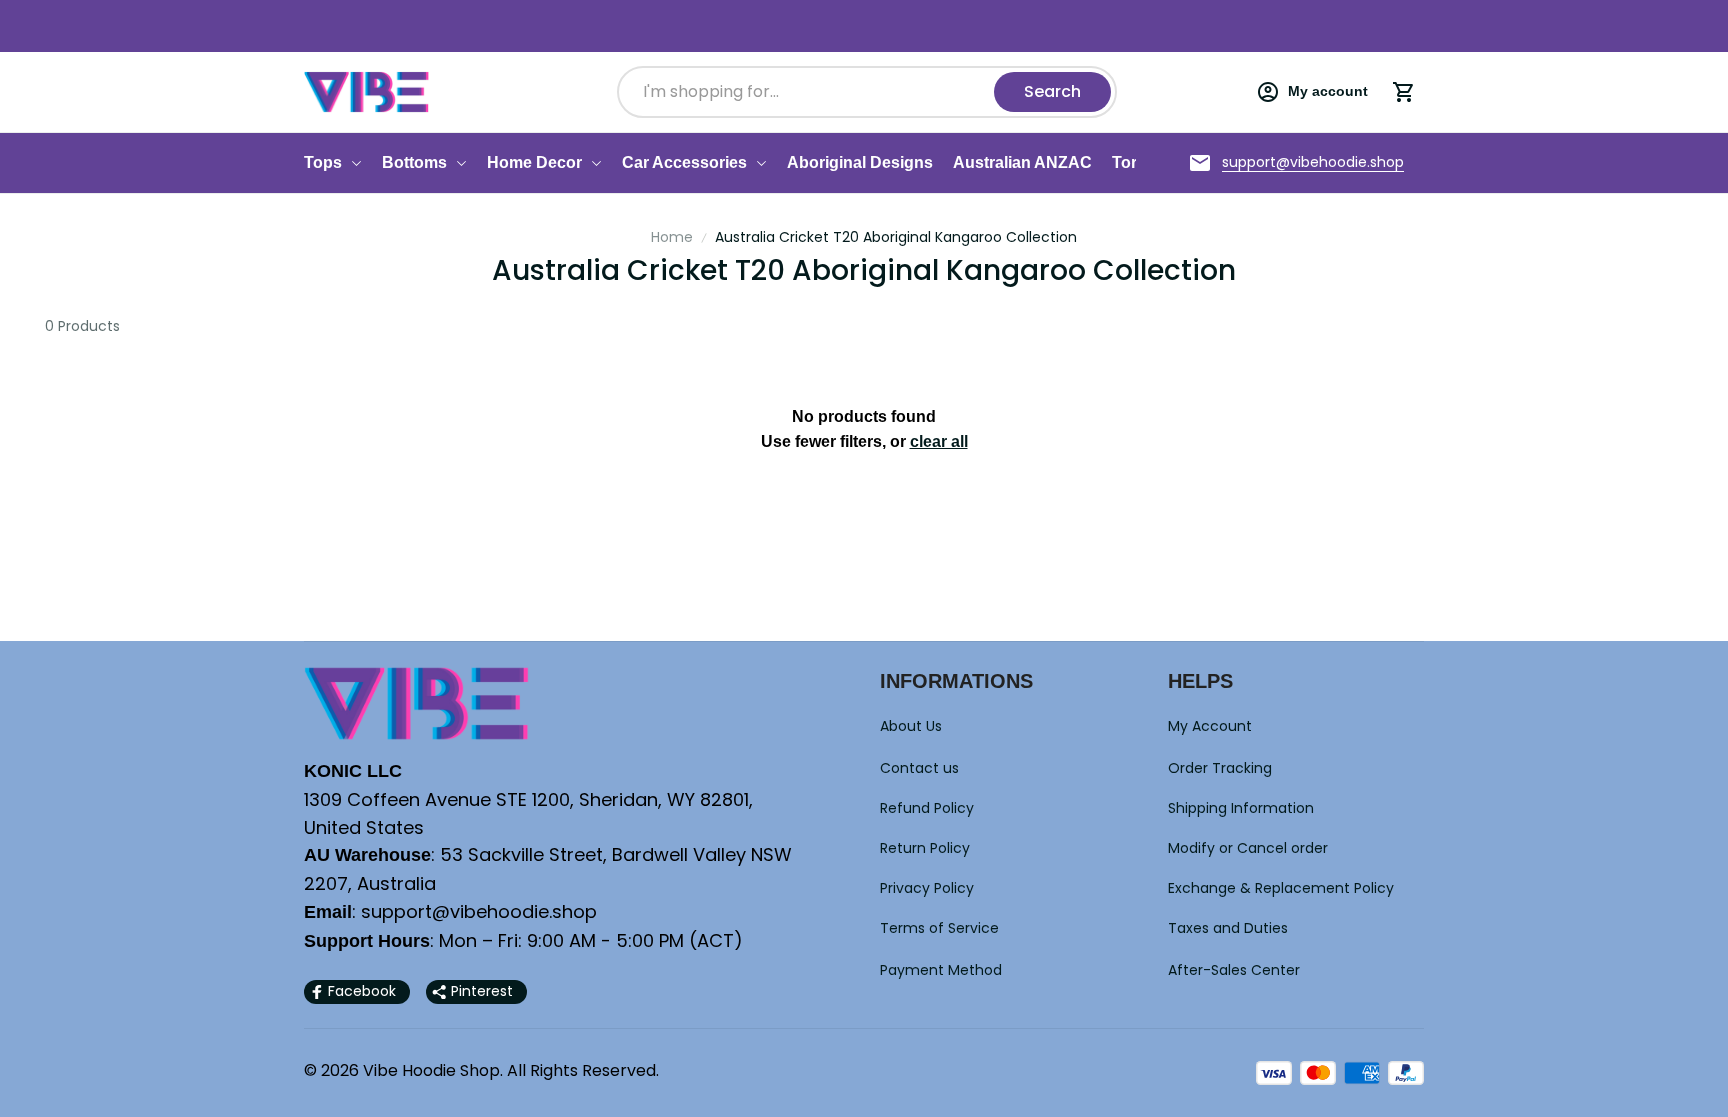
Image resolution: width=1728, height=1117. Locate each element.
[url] (1313, 163)
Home (672, 237)
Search (1049, 91)
